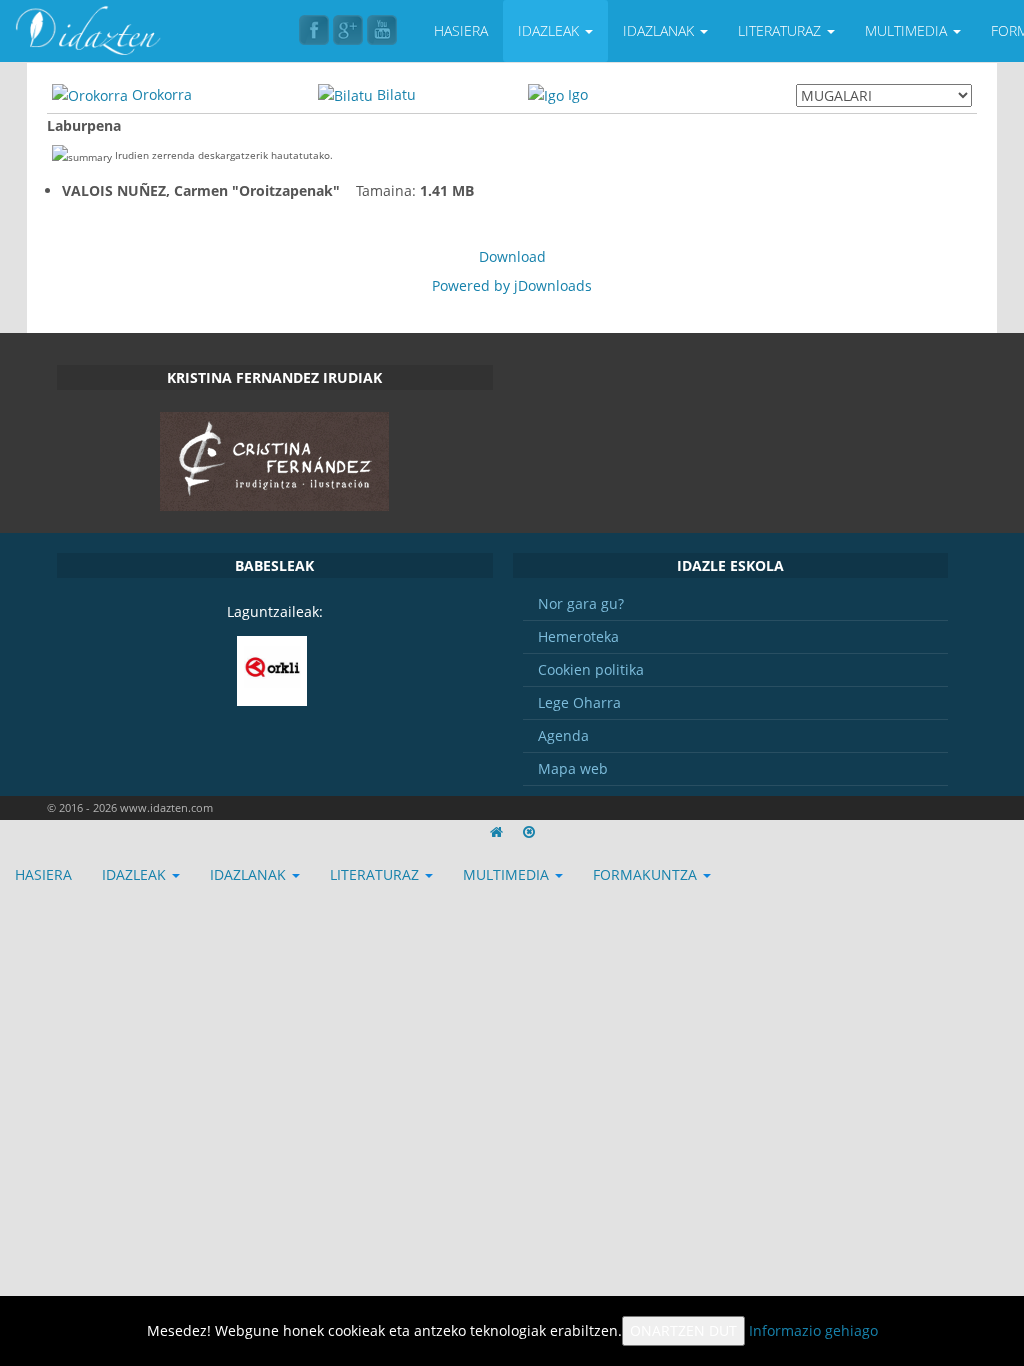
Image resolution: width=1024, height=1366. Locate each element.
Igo (578, 94)
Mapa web (573, 768)
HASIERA (461, 30)
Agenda (563, 735)
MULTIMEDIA (908, 30)
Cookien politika (591, 669)
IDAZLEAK (550, 30)
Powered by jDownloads (512, 285)
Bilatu (396, 94)
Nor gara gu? (581, 603)
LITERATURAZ (781, 30)
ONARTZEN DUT (683, 1330)
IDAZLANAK (660, 30)
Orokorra (162, 94)
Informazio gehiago (813, 1330)
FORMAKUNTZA (647, 874)
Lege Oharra (579, 702)
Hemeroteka (578, 636)
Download (512, 256)
